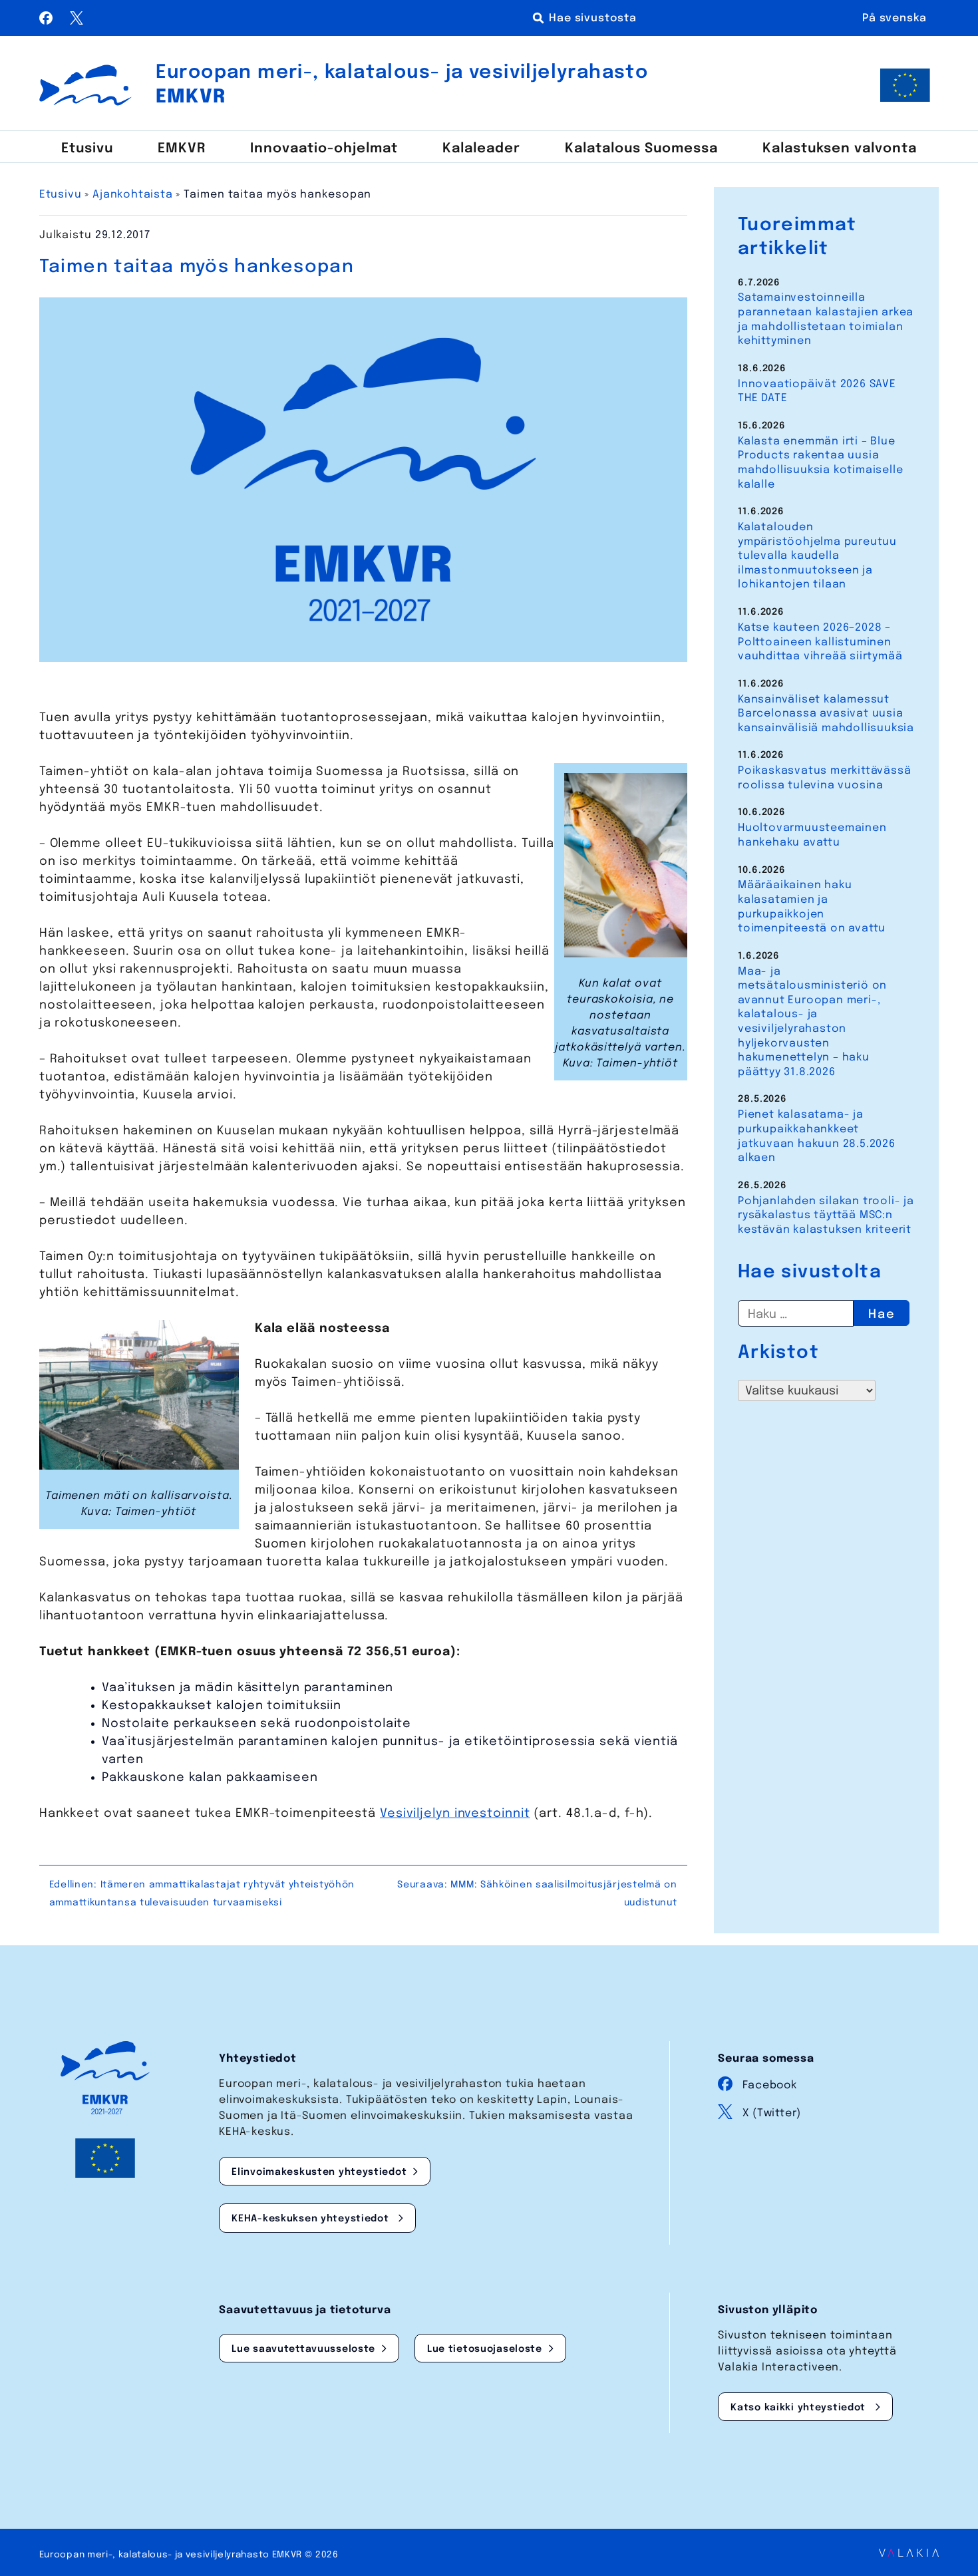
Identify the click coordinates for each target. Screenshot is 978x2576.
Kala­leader (481, 149)
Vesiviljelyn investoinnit (455, 1814)
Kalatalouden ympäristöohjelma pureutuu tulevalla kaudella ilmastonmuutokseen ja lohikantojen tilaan (817, 556)
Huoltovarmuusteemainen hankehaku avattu (812, 835)
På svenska (895, 18)
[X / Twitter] (77, 21)
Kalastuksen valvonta (840, 149)
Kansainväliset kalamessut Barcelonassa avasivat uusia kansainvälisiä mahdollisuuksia (826, 714)
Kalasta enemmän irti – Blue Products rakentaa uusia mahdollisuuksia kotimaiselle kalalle (820, 463)
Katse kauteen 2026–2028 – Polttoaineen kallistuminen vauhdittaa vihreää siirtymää (820, 642)
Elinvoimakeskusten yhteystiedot (319, 2172)
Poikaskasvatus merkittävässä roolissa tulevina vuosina (824, 778)
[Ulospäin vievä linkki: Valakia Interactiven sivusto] (909, 2553)
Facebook (769, 2085)
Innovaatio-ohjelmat (324, 149)
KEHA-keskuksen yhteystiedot (312, 2219)
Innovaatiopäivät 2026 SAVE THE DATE (817, 392)
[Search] (587, 18)
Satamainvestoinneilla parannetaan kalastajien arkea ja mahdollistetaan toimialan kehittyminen (826, 319)
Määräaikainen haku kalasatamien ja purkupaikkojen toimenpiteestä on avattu (812, 907)
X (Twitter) (772, 2113)
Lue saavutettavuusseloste (303, 2349)
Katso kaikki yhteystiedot (800, 2408)
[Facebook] (48, 21)
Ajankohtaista (132, 195)
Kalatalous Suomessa (641, 149)
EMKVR (182, 149)
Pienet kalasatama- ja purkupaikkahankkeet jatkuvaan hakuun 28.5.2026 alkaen (817, 1136)
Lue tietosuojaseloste (485, 2349)
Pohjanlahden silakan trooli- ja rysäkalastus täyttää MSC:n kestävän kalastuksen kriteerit (826, 1215)
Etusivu (87, 149)
